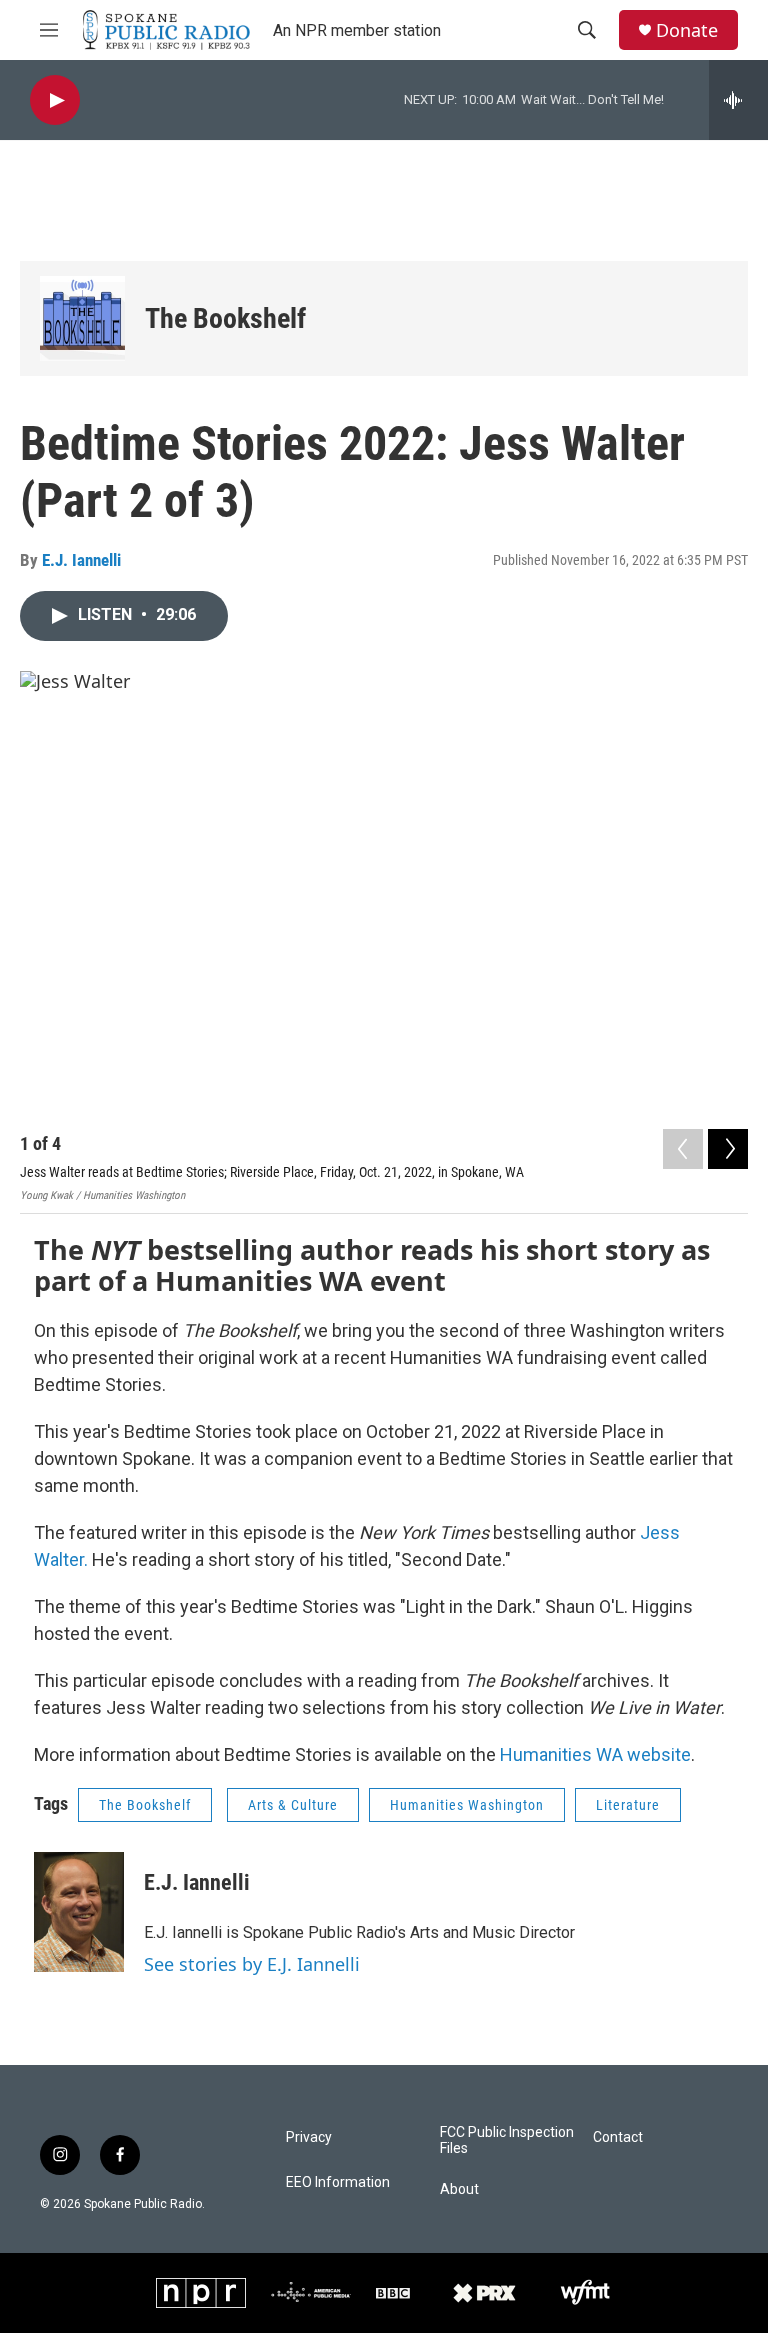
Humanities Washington (467, 1805)
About (459, 2189)
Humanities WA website (595, 1754)
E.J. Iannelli (81, 560)
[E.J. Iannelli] (79, 1912)
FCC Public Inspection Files (507, 2140)
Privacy (309, 2137)
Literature (628, 1805)
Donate (687, 30)
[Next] (728, 1149)
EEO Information (338, 2182)
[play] (55, 100)
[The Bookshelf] (82, 318)
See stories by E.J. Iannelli (252, 1964)
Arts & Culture (293, 1805)
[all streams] (738, 100)
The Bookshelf (225, 318)
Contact (618, 2137)
